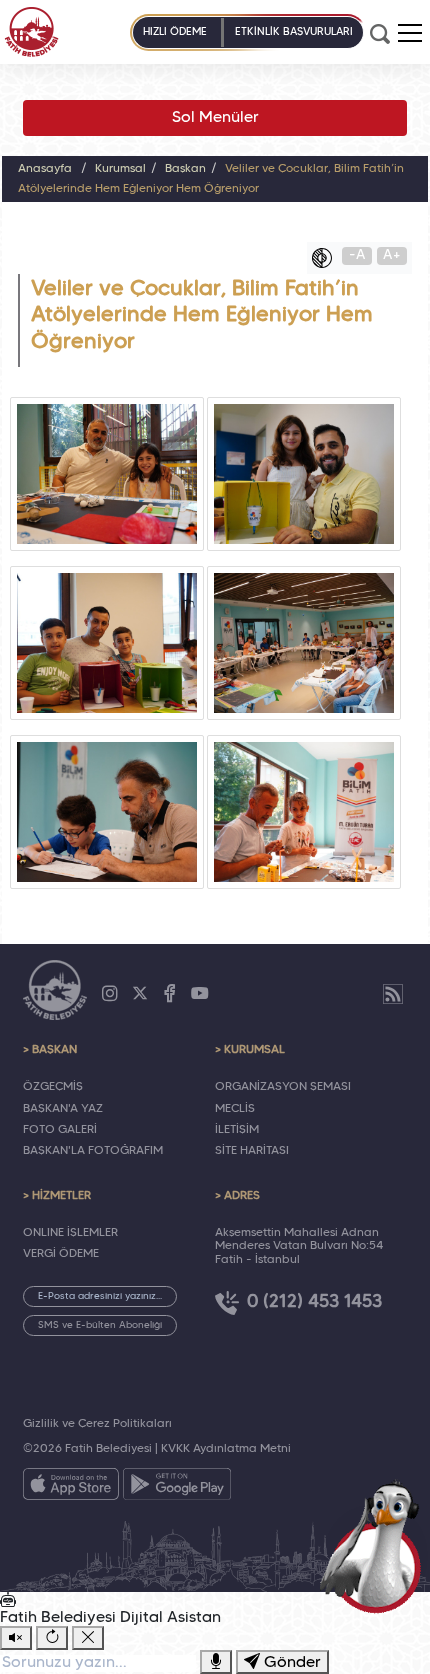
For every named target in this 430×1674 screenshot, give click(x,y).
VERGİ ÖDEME (61, 1254)
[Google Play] (177, 1488)
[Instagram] (110, 994)
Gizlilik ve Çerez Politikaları (97, 1424)
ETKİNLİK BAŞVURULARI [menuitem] (294, 32)
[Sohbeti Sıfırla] (52, 1638)
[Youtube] (200, 994)
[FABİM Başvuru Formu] (376, 1546)
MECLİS (235, 1109)
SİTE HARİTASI (252, 1151)
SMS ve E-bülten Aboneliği (100, 1325)
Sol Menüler (215, 118)
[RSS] (393, 994)
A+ (392, 255)
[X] (140, 994)
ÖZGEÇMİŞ (53, 1087)
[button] (410, 33)
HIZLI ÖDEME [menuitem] (175, 32)
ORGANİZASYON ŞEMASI (283, 1087)
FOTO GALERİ (60, 1130)
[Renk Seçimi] (327, 258)
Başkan (185, 169)
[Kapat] (88, 1638)
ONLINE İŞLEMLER (70, 1233)
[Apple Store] (71, 1488)
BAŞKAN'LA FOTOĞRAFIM (93, 1151)
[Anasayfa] (31, 32)
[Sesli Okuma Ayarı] (16, 1638)
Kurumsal (120, 169)
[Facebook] (170, 994)
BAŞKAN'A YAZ (63, 1109)
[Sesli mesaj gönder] (216, 1662)
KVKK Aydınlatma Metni (226, 1449)
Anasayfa (45, 169)
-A (357, 255)
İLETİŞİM (237, 1130)
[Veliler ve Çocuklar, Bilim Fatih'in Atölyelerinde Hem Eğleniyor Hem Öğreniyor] (106, 474)
